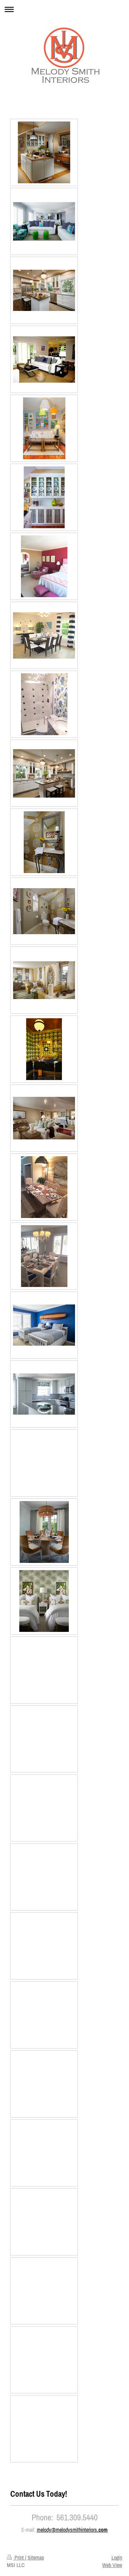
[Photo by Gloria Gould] (44, 359)
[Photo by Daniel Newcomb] (44, 152)
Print (19, 2557)
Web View (112, 2565)
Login (117, 2557)
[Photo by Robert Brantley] (44, 290)
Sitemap (36, 2557)
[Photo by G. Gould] (44, 566)
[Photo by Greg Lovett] (44, 221)
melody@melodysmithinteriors (67, 2530)
